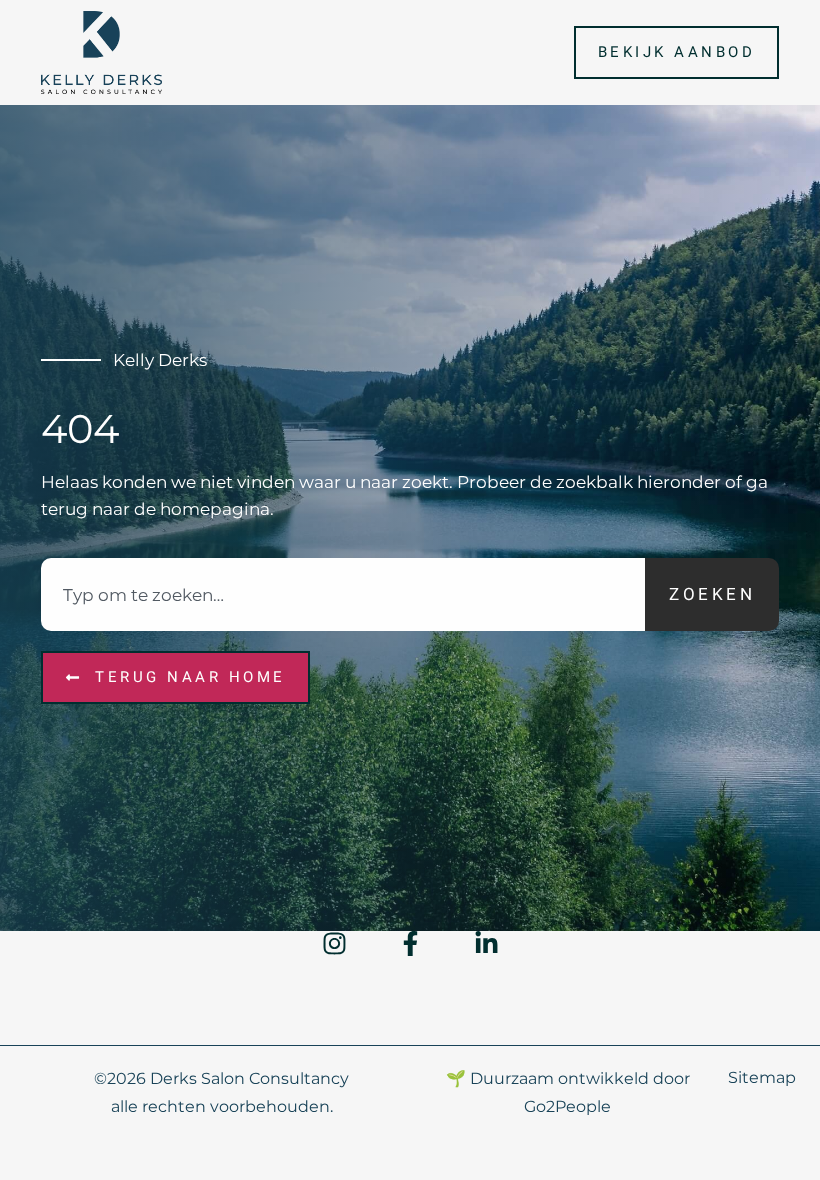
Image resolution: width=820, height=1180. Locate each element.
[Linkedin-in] (486, 943)
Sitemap (762, 1077)
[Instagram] (334, 943)
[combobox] (343, 595)
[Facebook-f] (410, 943)
